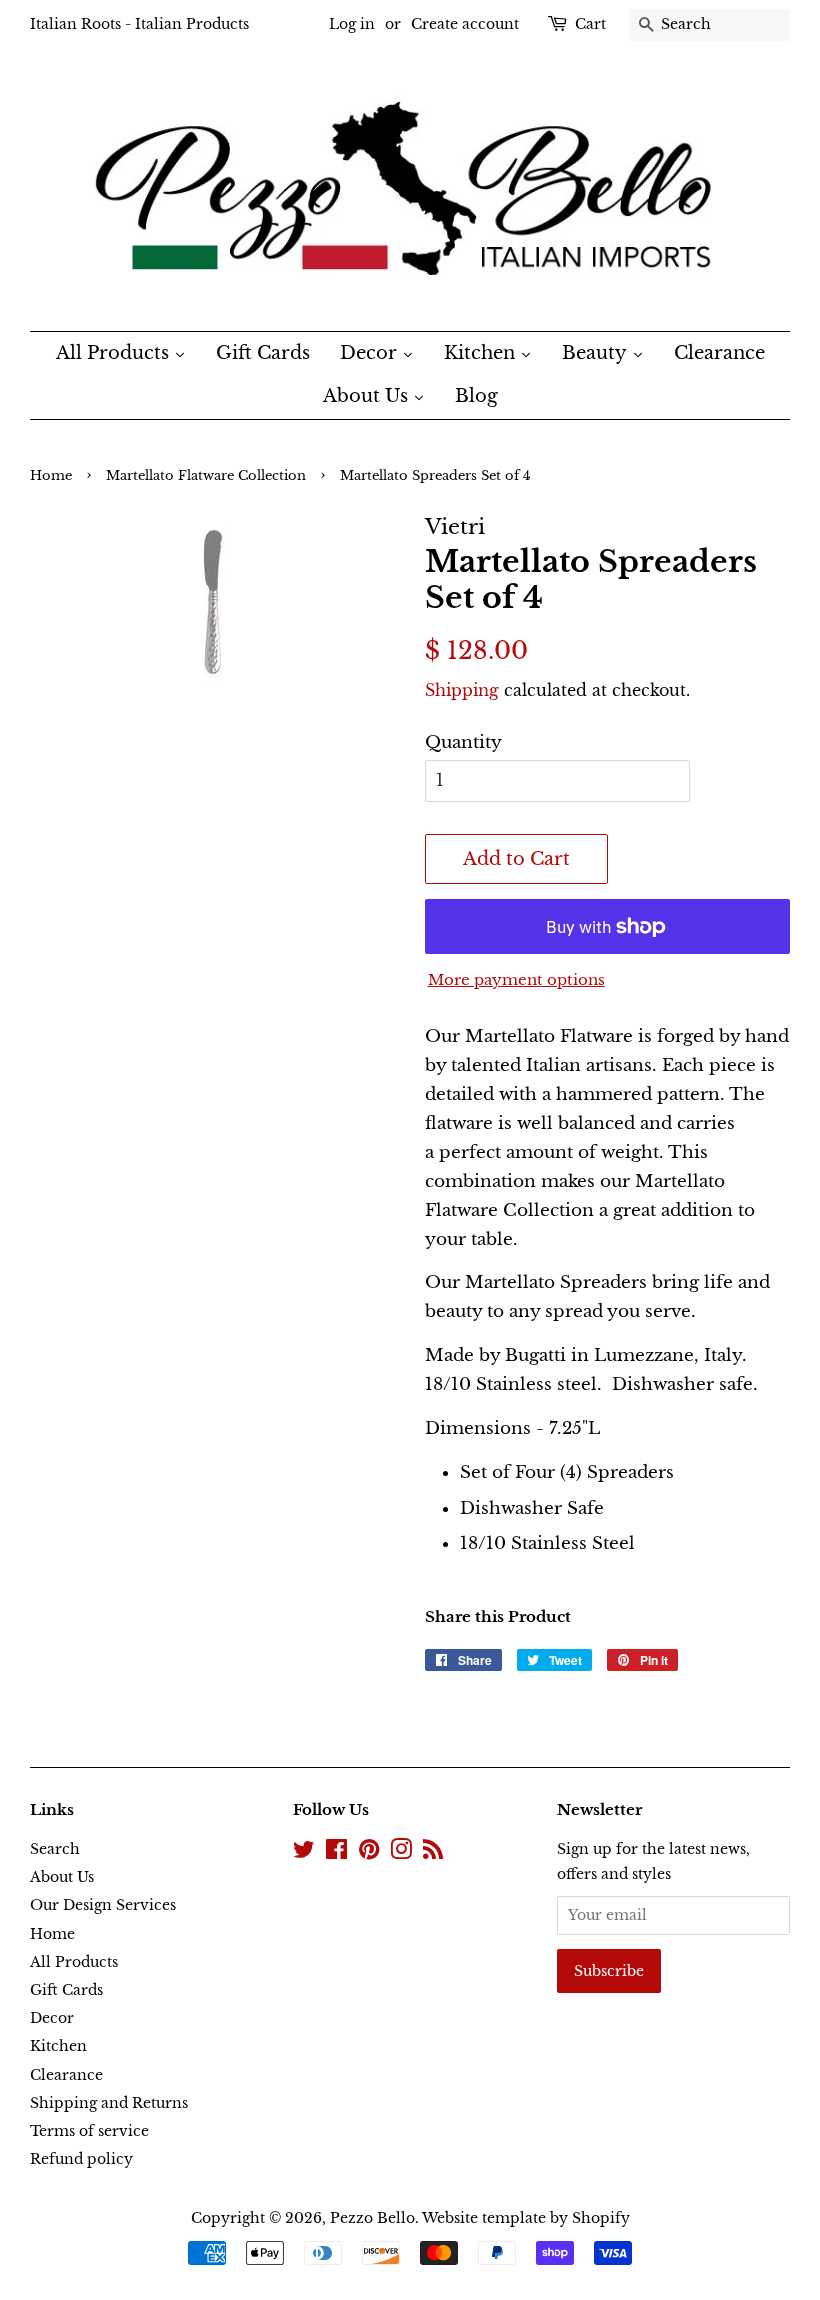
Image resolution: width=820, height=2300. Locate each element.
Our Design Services (103, 1905)
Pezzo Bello (372, 2218)
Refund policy (81, 2159)
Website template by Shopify (526, 2218)
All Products (74, 1962)
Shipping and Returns (109, 2103)
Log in (352, 24)
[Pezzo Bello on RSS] (433, 1853)
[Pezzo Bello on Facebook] (336, 1853)
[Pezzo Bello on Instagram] (401, 1853)
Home (51, 475)
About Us (62, 1877)
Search (55, 1849)
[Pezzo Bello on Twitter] (304, 1853)
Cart (590, 24)
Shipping (462, 690)
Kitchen (58, 2046)
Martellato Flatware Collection (206, 475)
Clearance (66, 2075)
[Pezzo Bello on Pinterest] (369, 1853)
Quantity (463, 742)
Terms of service (89, 2131)
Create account (465, 24)
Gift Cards (66, 1990)
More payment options (516, 979)
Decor (52, 2018)
